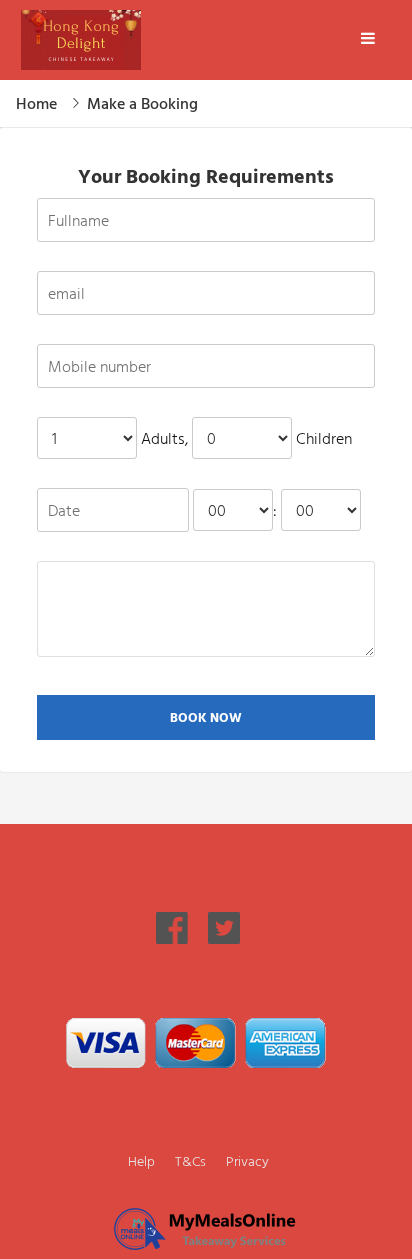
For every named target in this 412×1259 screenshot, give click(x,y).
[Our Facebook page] (172, 938)
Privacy (247, 1160)
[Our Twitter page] (224, 938)
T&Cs (190, 1160)
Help (141, 1160)
